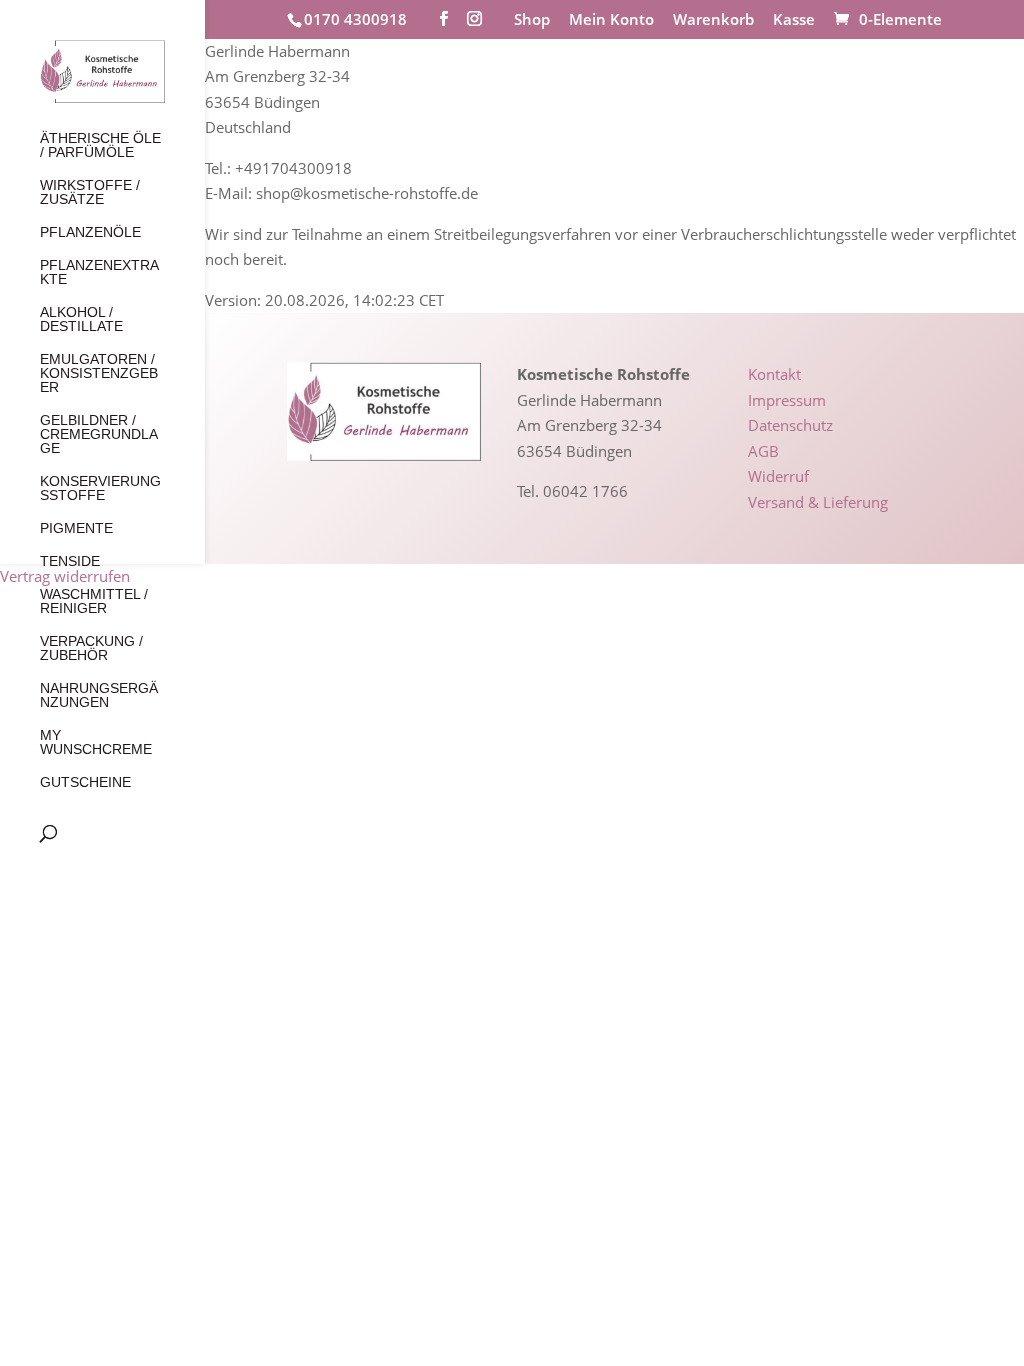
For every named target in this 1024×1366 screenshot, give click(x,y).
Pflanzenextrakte (99, 272)
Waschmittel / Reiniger (94, 601)
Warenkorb (713, 20)
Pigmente (76, 528)
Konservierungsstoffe (100, 488)
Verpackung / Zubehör (91, 648)
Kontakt (774, 374)
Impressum (787, 400)
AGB (763, 451)
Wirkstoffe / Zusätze (90, 192)
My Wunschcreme (96, 742)
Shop (532, 20)
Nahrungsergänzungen (99, 695)
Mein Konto (611, 20)
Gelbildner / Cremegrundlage (99, 434)
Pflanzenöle (90, 232)
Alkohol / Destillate (81, 319)
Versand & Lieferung (818, 502)
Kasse (794, 20)
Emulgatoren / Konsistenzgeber (99, 373)
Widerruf (778, 476)
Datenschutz (790, 425)
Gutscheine (85, 782)
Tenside (70, 561)
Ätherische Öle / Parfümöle (100, 145)
